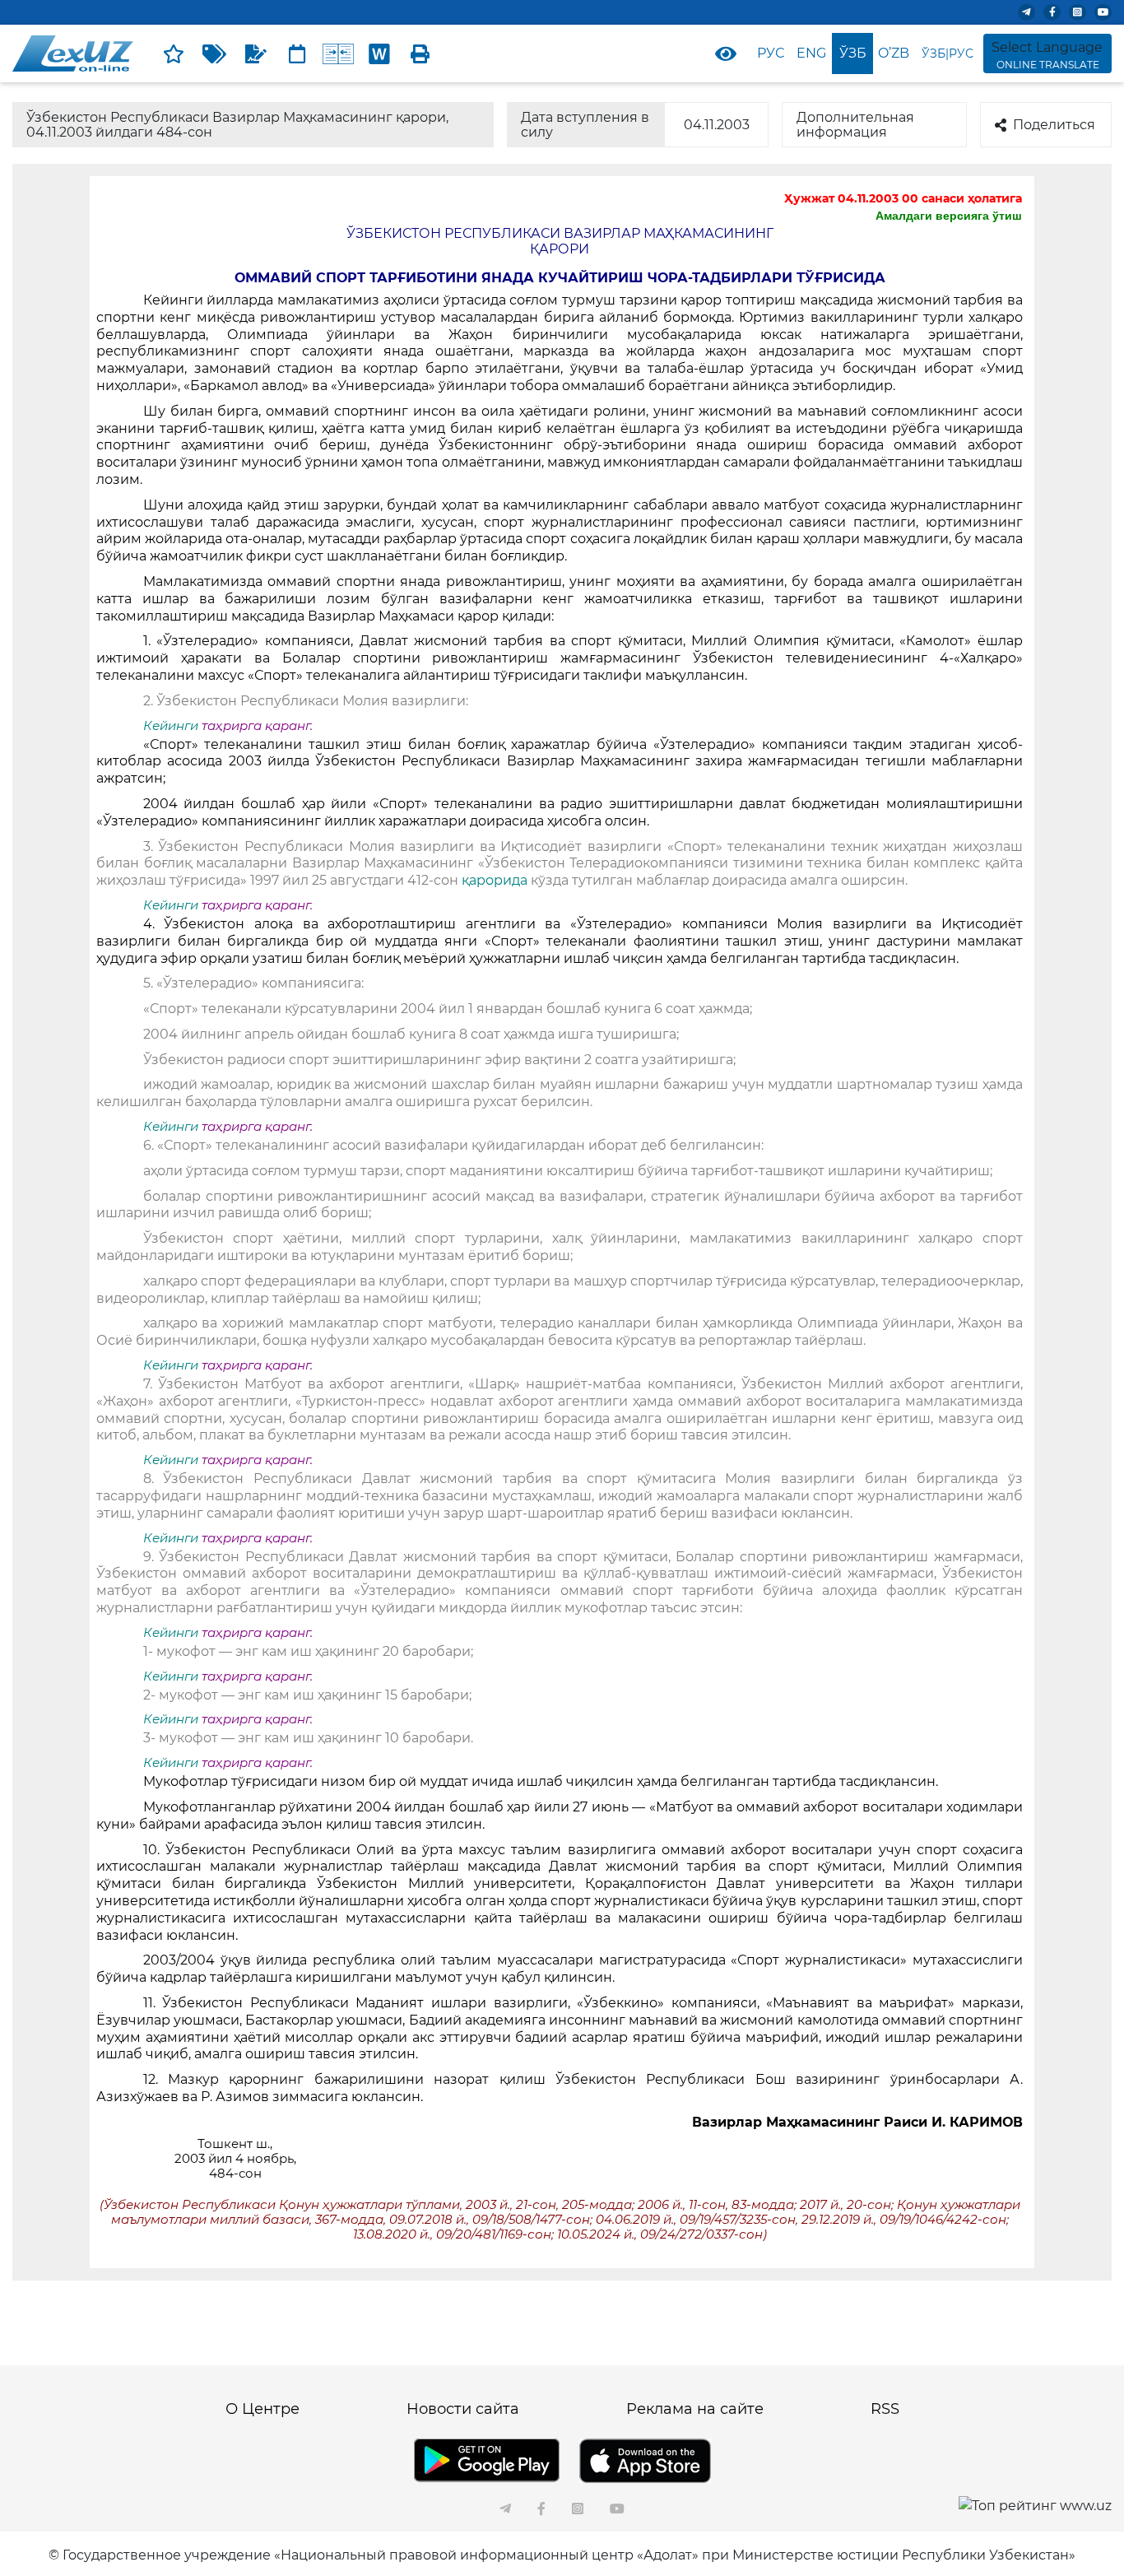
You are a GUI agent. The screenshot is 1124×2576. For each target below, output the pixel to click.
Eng (811, 53)
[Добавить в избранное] (174, 53)
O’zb (894, 53)
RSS (885, 2409)
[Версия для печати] (420, 53)
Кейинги (171, 726)
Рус (771, 53)
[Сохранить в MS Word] (379, 53)
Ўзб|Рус (948, 53)
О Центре (262, 2409)
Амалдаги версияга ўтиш (949, 216)
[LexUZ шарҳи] (256, 53)
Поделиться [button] (1054, 125)
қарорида (496, 880)
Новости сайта (463, 2409)
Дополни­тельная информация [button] (855, 125)
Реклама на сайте (695, 2409)
